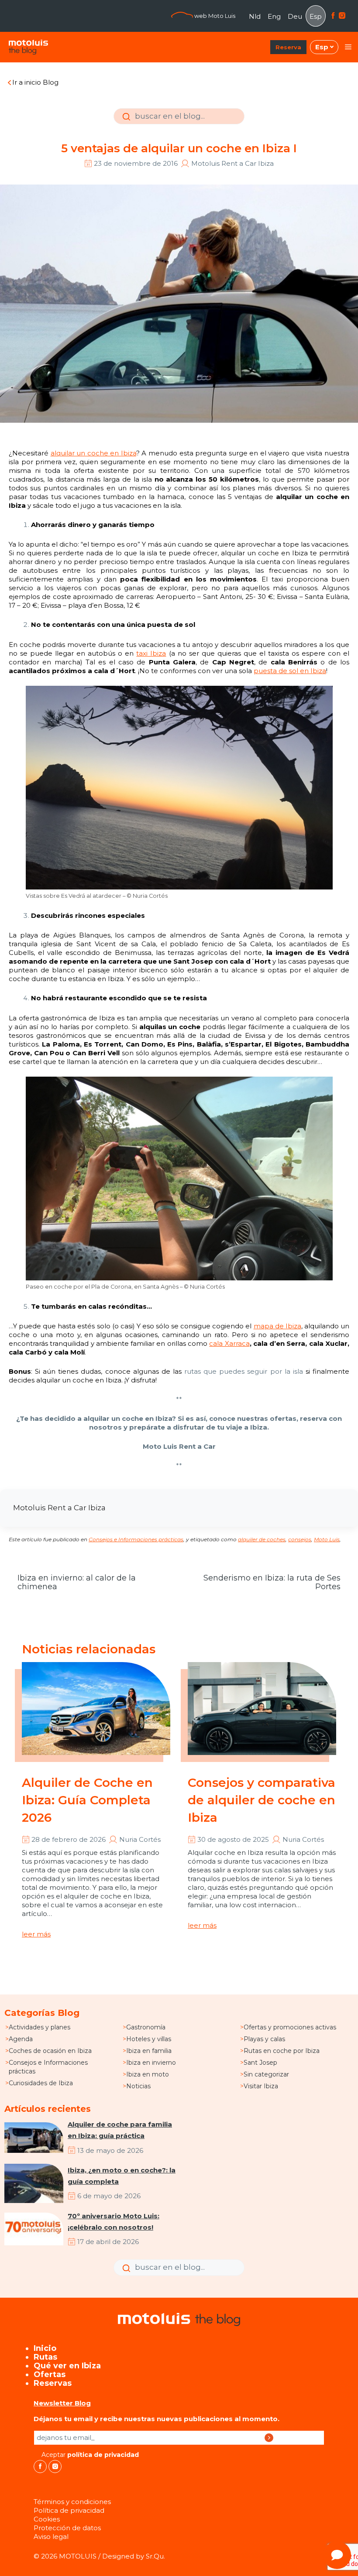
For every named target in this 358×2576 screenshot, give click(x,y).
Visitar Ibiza (261, 2086)
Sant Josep (260, 2063)
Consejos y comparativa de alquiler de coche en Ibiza (262, 1800)
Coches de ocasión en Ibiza (50, 2051)
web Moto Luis (214, 16)
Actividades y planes (40, 2027)
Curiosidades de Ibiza (41, 2083)
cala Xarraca (229, 1343)
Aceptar (89, 2455)
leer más (36, 1934)
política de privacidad (103, 2455)
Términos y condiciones (72, 2502)
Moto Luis (327, 1539)
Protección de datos (67, 2528)
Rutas (45, 2357)
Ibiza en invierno (151, 2063)
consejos (300, 1539)
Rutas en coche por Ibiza (282, 2051)
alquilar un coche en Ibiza (93, 453)
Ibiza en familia (149, 2051)
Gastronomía (146, 2027)
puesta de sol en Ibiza (290, 671)
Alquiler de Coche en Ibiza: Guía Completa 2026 (87, 1800)
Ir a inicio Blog (35, 82)
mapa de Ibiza (277, 1326)
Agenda (21, 2039)
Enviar (125, 123)
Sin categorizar (266, 2074)
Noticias (138, 2086)
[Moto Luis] (28, 47)
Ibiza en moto (148, 2074)
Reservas (53, 2383)
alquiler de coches (262, 1539)
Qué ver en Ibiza (67, 2366)
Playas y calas (264, 2039)
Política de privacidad (69, 2510)
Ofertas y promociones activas (290, 2027)
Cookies (47, 2519)
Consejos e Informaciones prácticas (136, 1539)
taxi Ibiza (151, 653)
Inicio (45, 2348)
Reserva (288, 47)
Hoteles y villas (149, 2039)
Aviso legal (51, 2537)
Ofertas (50, 2374)
